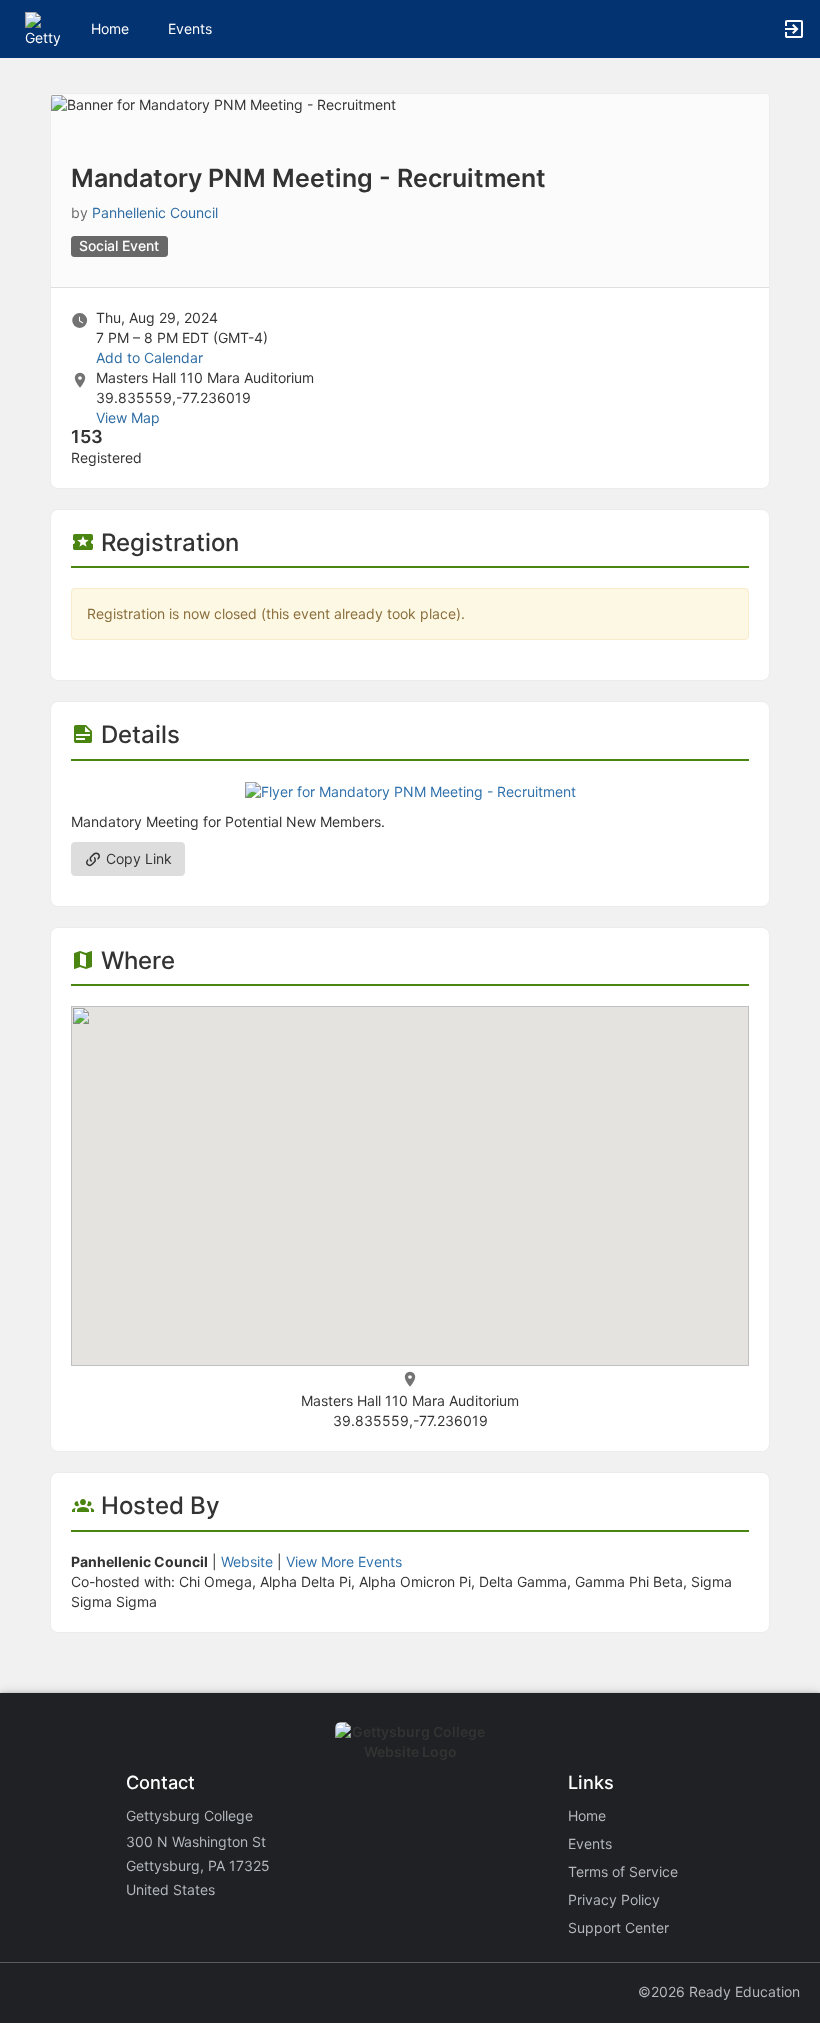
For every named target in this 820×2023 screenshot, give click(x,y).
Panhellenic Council (155, 212)
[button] (42, 27)
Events (190, 28)
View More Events (344, 1561)
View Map (128, 417)
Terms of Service (623, 1871)
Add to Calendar (149, 357)
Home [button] (110, 28)
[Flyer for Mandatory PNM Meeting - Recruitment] (410, 790)
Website (247, 1561)
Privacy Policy (614, 1899)
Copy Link (137, 858)
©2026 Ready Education (719, 1991)
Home (587, 1815)
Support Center (618, 1927)
